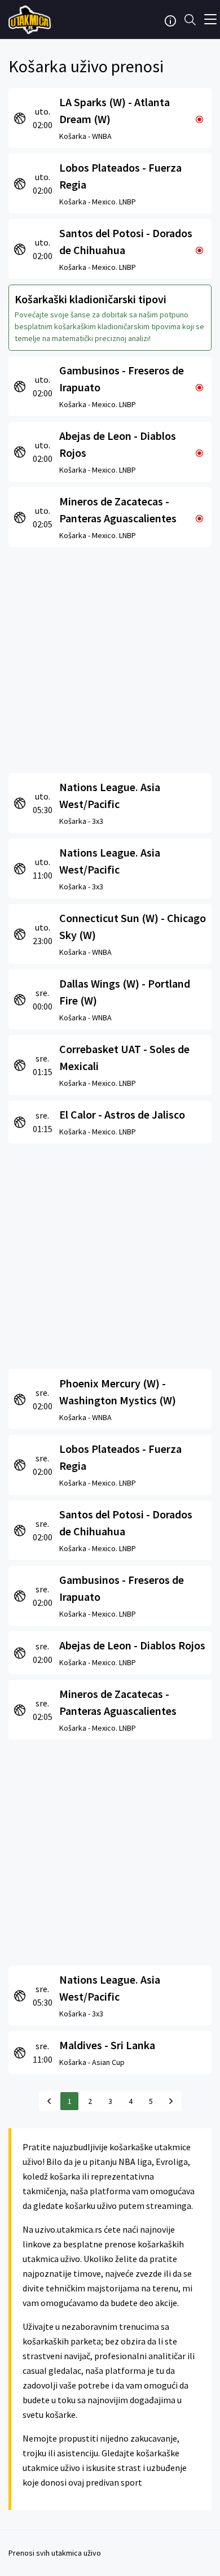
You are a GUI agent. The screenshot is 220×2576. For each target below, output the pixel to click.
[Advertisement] (110, 657)
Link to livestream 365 (31, 20)
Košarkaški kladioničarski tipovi (91, 299)
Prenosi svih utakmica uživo (55, 2553)
